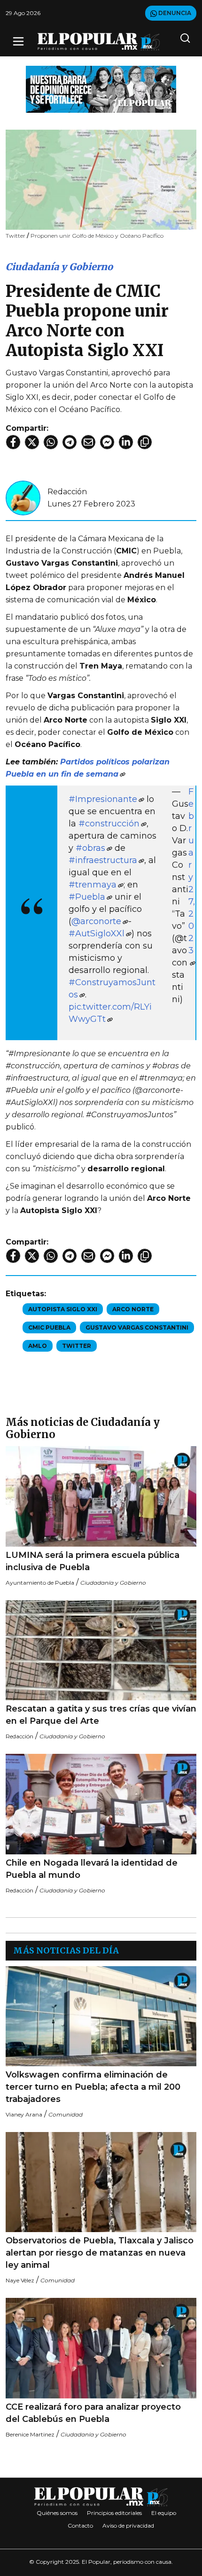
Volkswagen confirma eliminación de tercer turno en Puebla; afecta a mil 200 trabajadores (93, 2087)
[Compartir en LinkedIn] (126, 442)
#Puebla (87, 897)
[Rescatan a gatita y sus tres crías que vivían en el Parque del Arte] (101, 1650)
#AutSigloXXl (97, 934)
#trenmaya (93, 885)
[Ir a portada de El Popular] (99, 42)
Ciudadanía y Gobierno (59, 267)
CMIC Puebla (49, 1327)
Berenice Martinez (30, 2434)
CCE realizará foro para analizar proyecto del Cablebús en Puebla (93, 2413)
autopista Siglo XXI (63, 1309)
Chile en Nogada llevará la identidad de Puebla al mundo (92, 1869)
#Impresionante (103, 799)
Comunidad (66, 2114)
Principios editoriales (114, 2513)
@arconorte (96, 921)
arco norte (133, 1309)
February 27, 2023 (192, 871)
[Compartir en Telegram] (70, 442)
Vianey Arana (24, 2114)
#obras (90, 848)
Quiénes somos (57, 2513)
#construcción (109, 824)
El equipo (164, 2513)
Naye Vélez (20, 2280)
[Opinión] (101, 89)
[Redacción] (23, 497)
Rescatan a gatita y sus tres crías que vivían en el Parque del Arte (101, 1715)
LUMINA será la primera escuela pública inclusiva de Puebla (93, 1561)
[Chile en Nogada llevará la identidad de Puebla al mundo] (101, 1804)
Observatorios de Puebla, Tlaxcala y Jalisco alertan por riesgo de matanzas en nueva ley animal (100, 2253)
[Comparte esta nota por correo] (88, 442)
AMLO (38, 1346)
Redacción (67, 492)
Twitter (77, 1346)
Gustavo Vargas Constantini (137, 1327)
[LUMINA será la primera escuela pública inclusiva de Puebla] (101, 1496)
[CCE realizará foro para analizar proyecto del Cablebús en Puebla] (101, 2348)
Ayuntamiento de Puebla (40, 1583)
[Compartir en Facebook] (13, 442)
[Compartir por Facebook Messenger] (107, 442)
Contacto (80, 2525)
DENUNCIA (174, 13)
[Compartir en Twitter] (32, 442)
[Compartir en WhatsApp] (51, 442)
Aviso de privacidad (128, 2525)
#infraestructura (103, 860)
